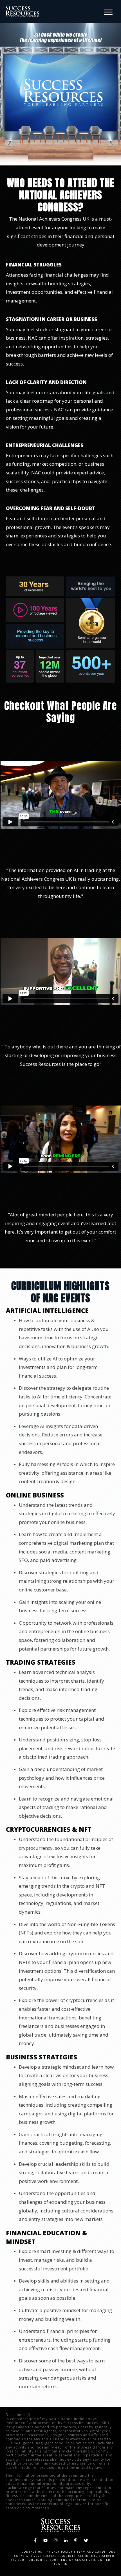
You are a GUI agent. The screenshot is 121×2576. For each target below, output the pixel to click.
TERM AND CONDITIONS (96, 2552)
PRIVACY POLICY (60, 2552)
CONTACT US (32, 2552)
